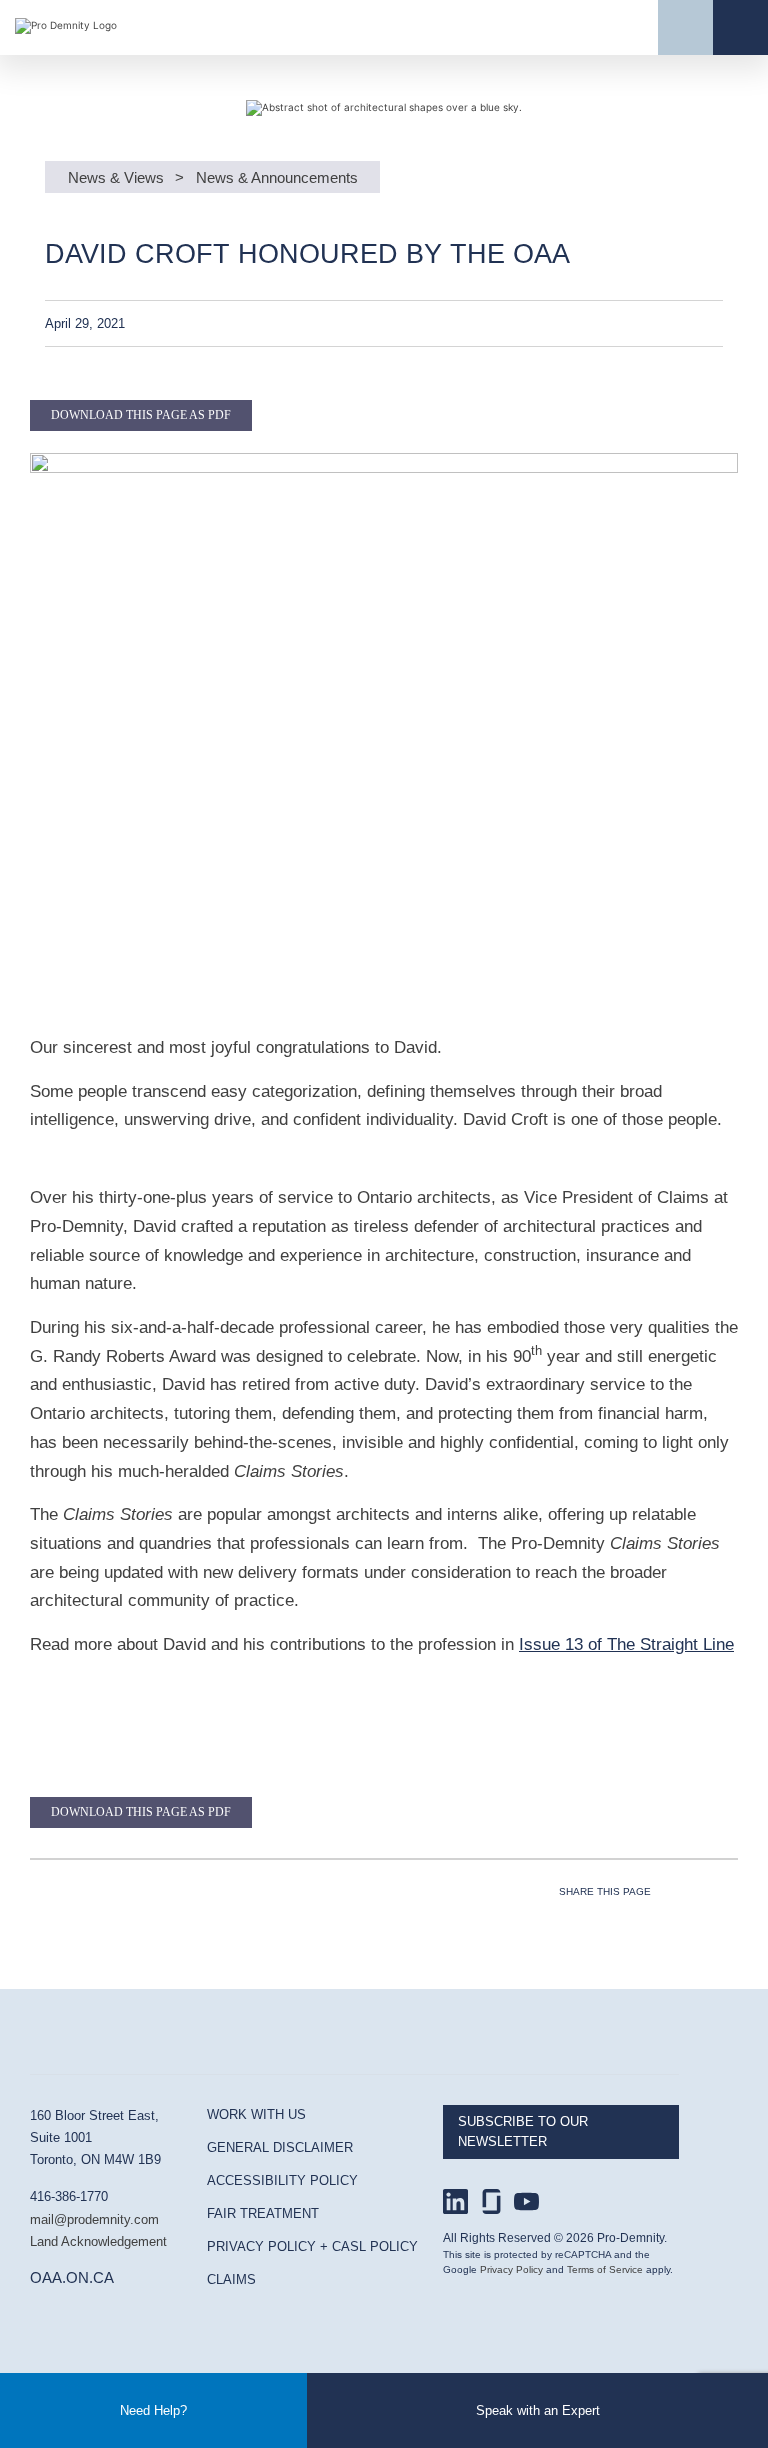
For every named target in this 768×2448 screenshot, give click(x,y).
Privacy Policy (511, 2269)
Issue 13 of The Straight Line (626, 1644)
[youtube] (526, 2201)
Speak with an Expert (538, 2410)
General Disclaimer (280, 2147)
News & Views (116, 177)
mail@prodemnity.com (94, 2219)
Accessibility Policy (282, 2180)
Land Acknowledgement (98, 2241)
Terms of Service (605, 2269)
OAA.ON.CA (72, 2277)
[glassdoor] (491, 2201)
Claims (231, 2279)
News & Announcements (277, 177)
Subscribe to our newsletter (523, 2131)
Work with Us (256, 2114)
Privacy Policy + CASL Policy (312, 2246)
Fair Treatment (263, 2213)
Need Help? (153, 2410)
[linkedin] (455, 2201)
